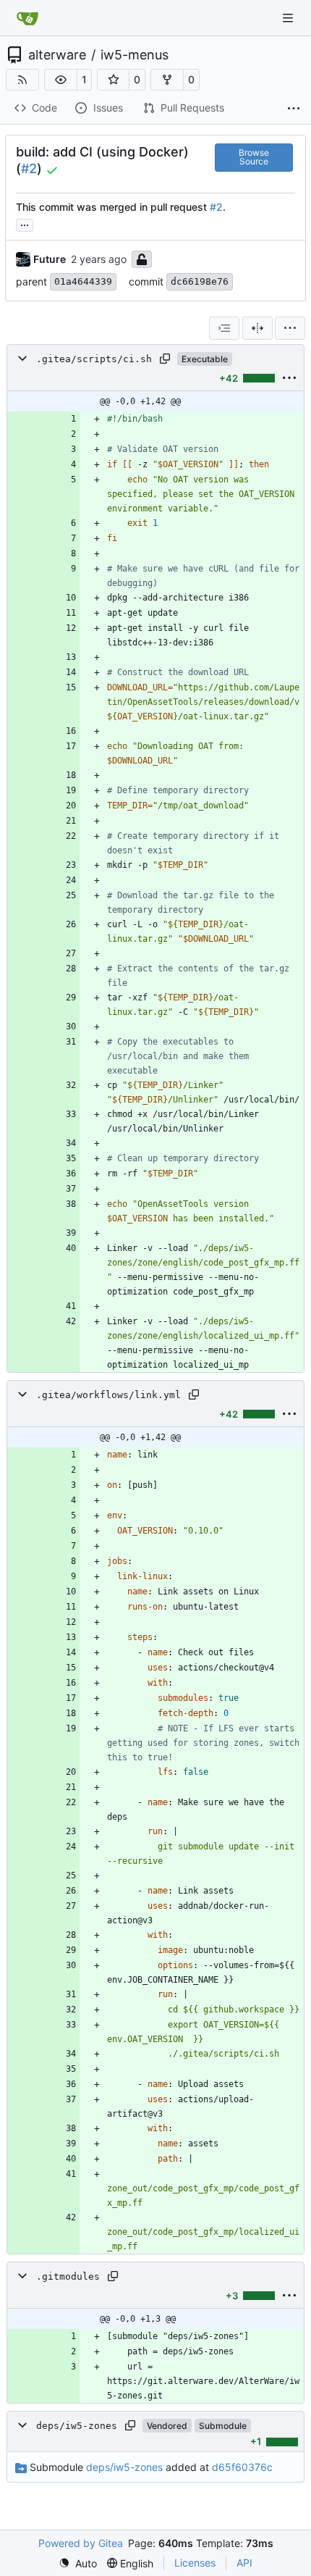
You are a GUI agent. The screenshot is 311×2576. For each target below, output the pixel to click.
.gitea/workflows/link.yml (108, 1395)
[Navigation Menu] (289, 18)
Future (50, 259)
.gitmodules (68, 2276)
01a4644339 (83, 281)
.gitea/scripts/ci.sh (94, 359)
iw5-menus (135, 55)
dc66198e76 (200, 281)
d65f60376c (242, 2467)
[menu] (290, 328)
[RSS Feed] (22, 80)
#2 (29, 168)
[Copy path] (165, 359)
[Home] (27, 18)
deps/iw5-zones (77, 2426)
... (25, 223)
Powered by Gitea (81, 2543)
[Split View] (257, 328)
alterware (57, 55)
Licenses (195, 2563)
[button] (61, 80)
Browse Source (254, 157)
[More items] (294, 109)
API (244, 2563)
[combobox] (224, 328)
